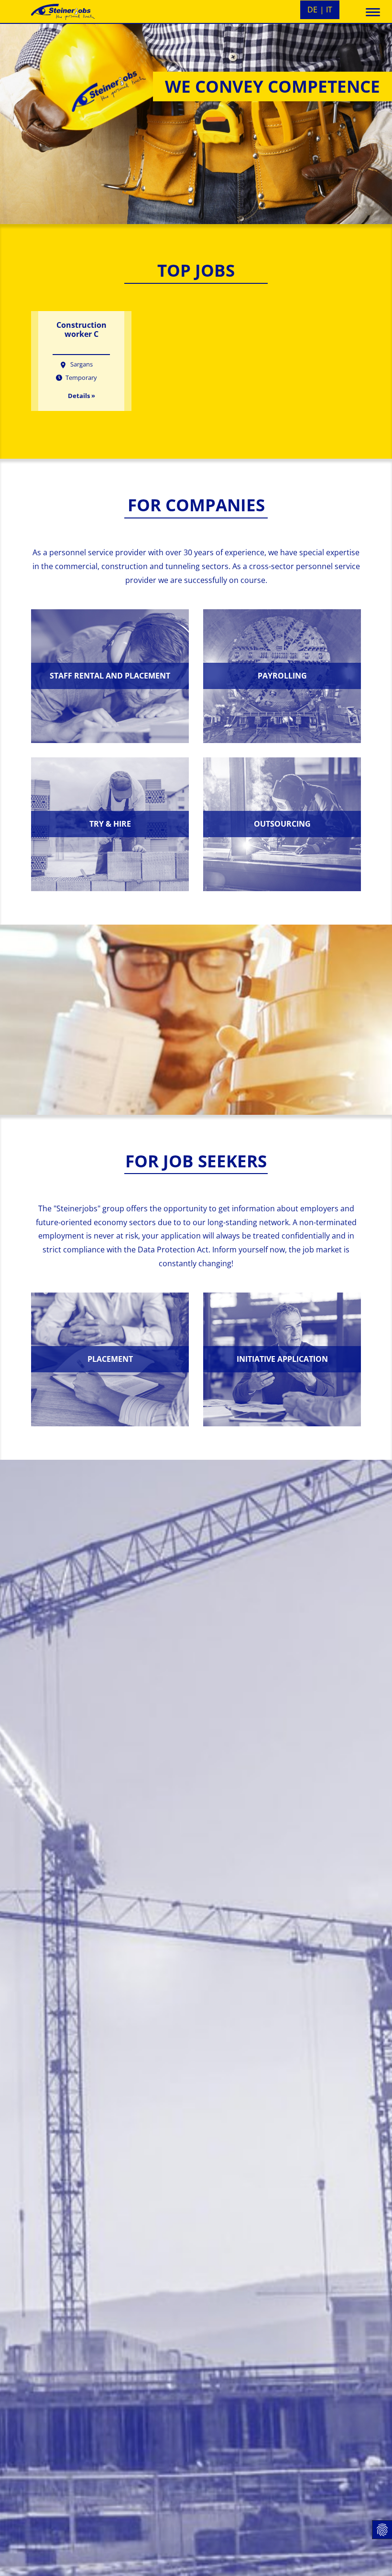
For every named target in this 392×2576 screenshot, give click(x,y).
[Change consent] (14, 2560)
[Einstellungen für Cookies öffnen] (382, 2530)
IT (329, 10)
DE (312, 10)
